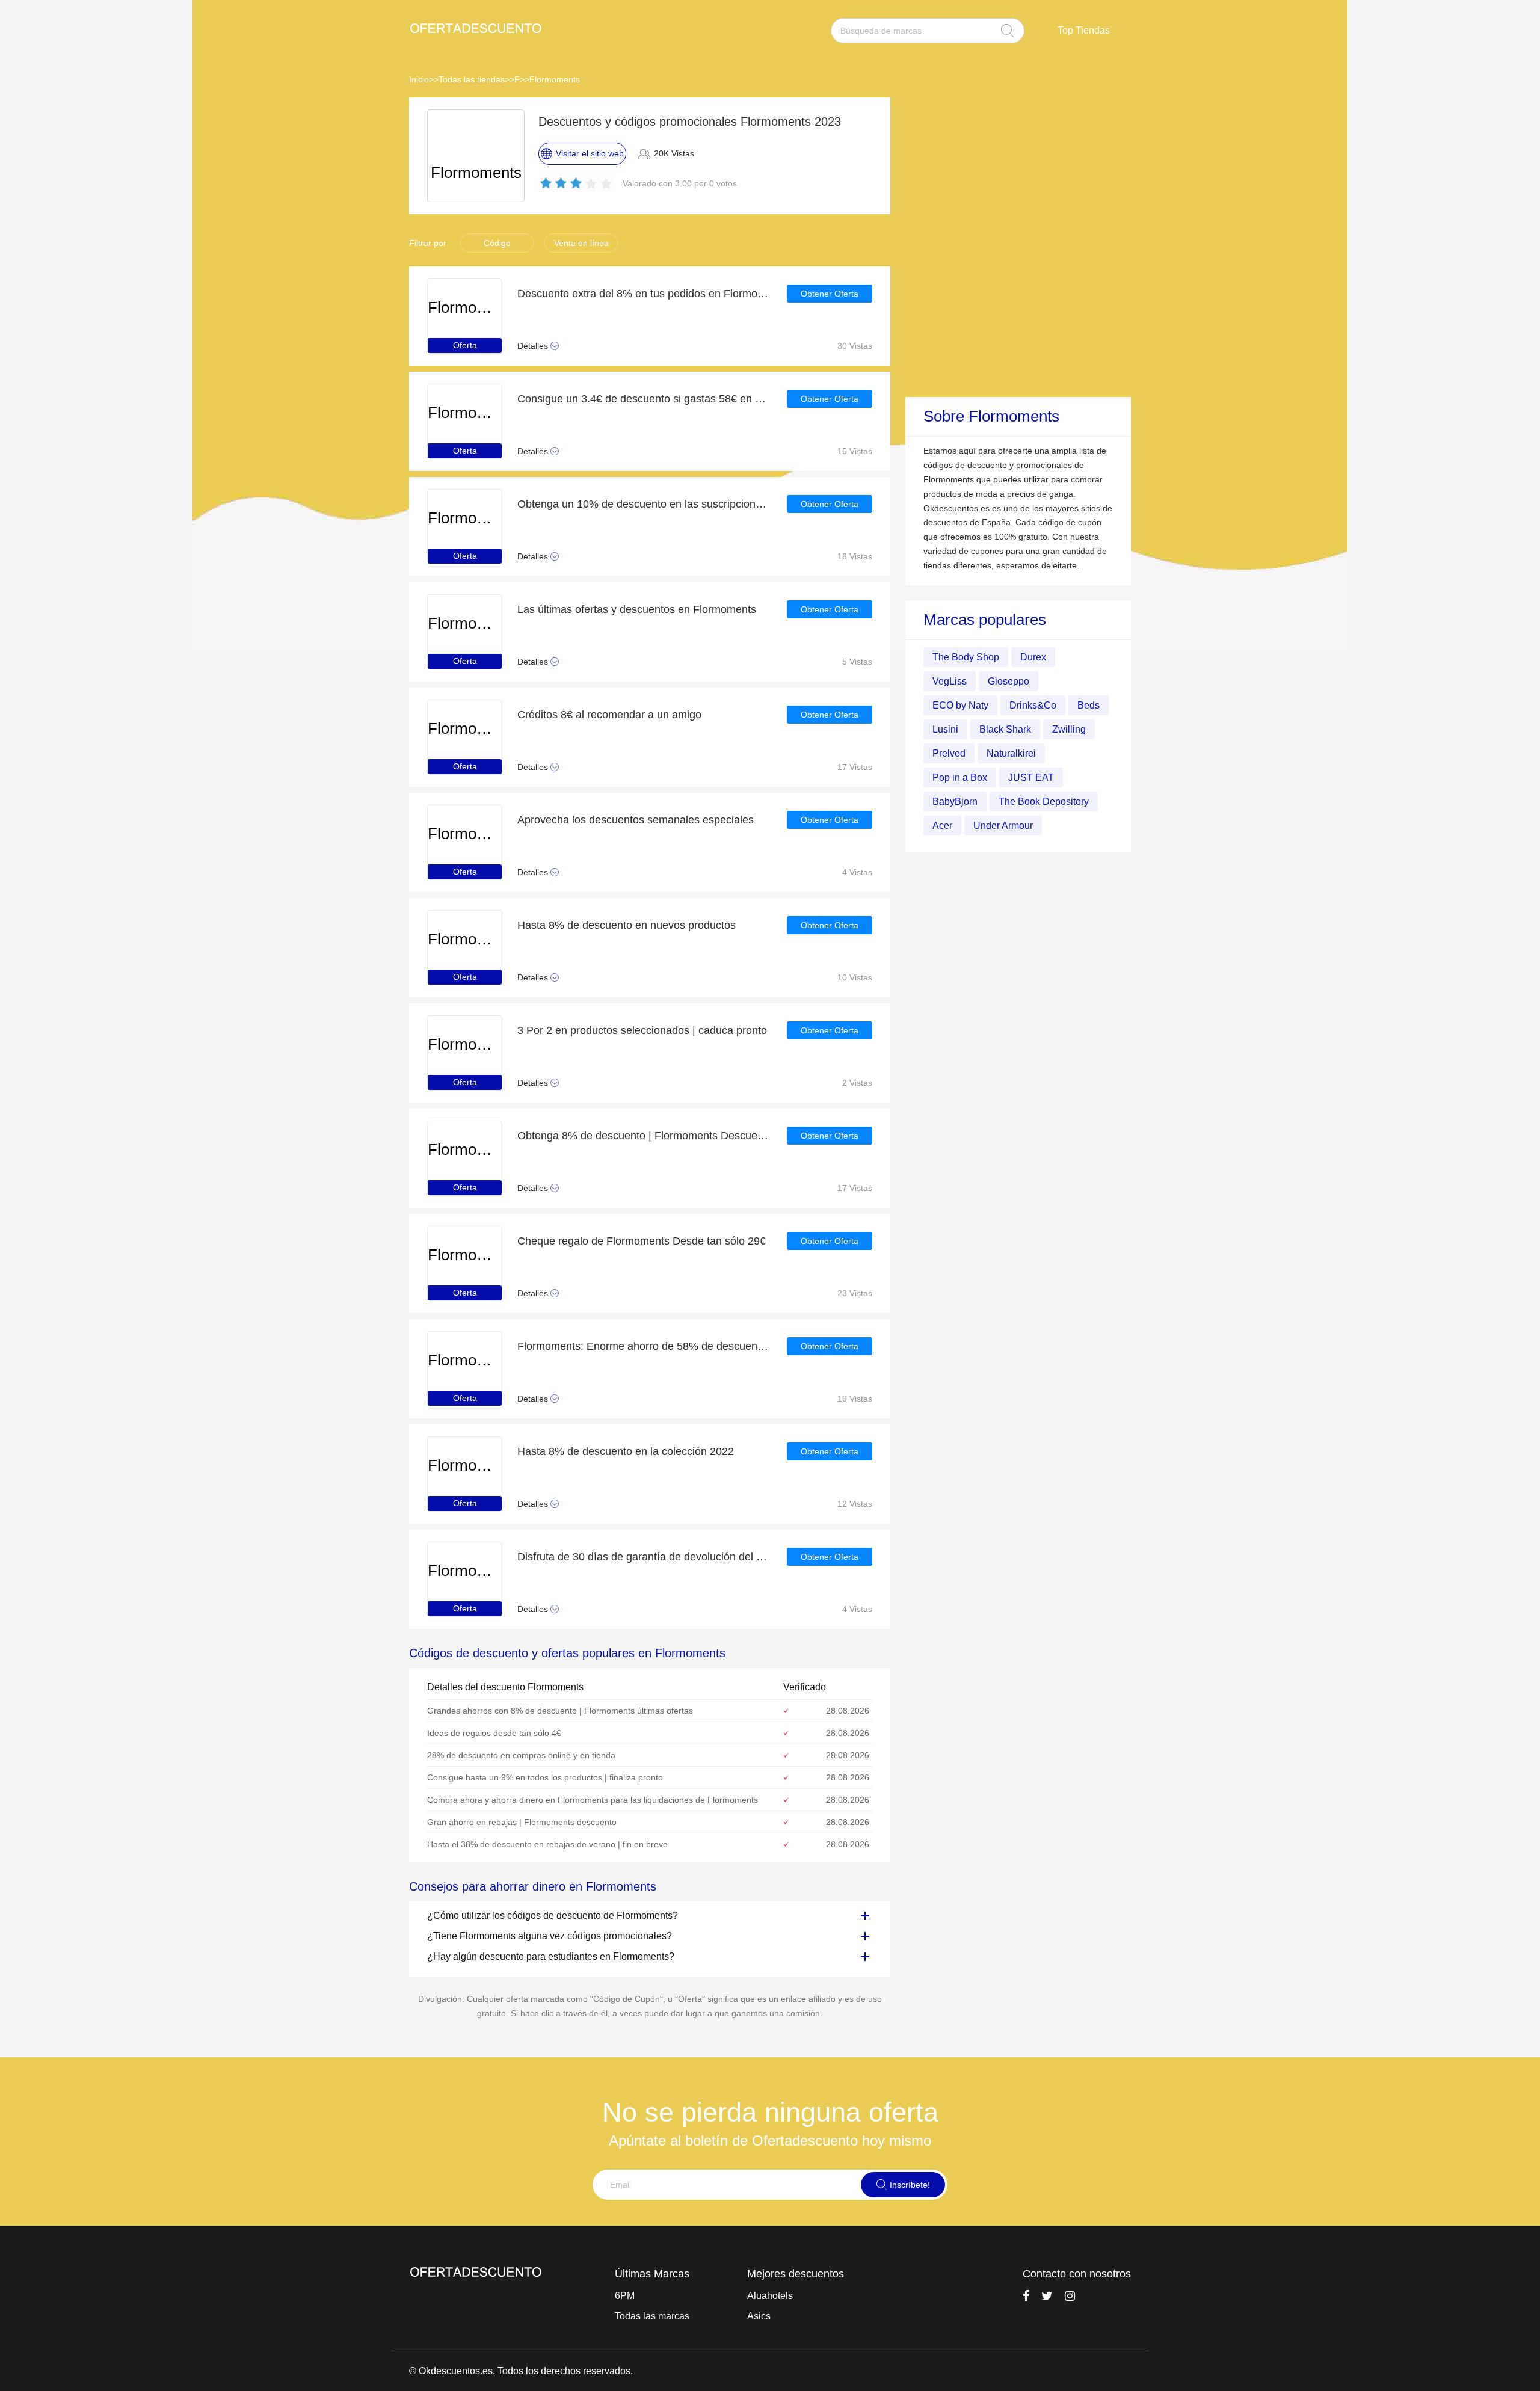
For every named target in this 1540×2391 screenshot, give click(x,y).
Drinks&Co (1033, 705)
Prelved (949, 753)
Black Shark (1005, 729)
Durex (1033, 657)
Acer (942, 825)
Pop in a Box (960, 777)
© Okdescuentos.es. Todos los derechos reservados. (521, 2371)
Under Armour (1003, 825)
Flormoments (555, 79)
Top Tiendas (1084, 30)
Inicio (419, 79)
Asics (759, 2316)
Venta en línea (581, 243)
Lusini (945, 729)
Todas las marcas (652, 2316)
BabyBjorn (955, 801)
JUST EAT (1031, 777)
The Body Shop (966, 657)
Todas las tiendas (472, 79)
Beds (1089, 705)
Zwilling (1069, 729)
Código (497, 243)
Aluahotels (770, 2296)
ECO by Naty (960, 705)
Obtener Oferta (830, 294)
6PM (625, 2296)
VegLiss (950, 681)
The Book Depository (1044, 801)
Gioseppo (1009, 681)
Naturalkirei (1011, 753)
